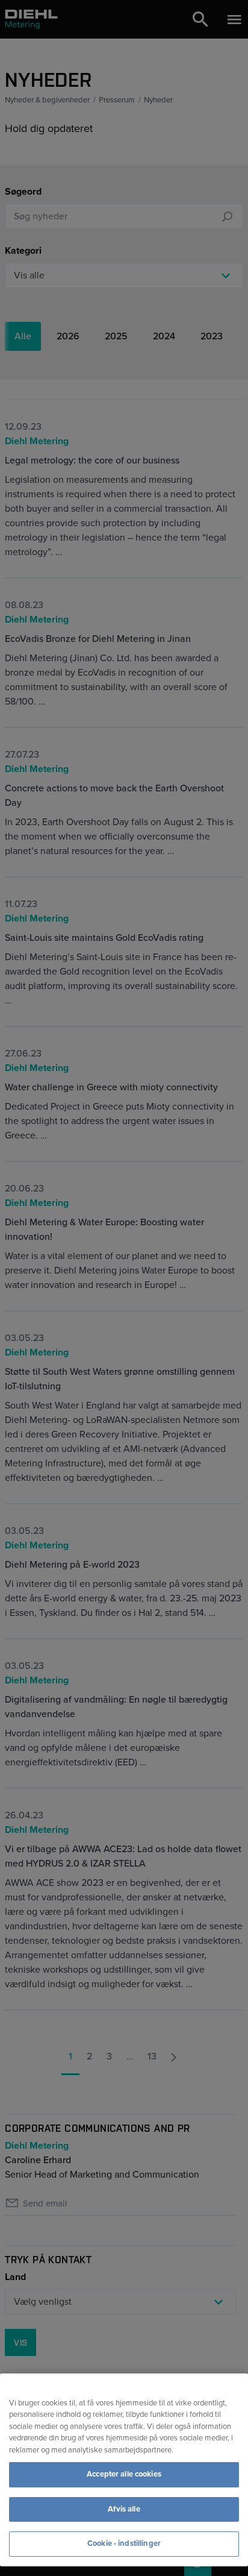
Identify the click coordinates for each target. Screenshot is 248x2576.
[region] (124, 2470)
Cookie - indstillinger (124, 2543)
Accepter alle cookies (124, 2474)
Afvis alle (124, 2509)
